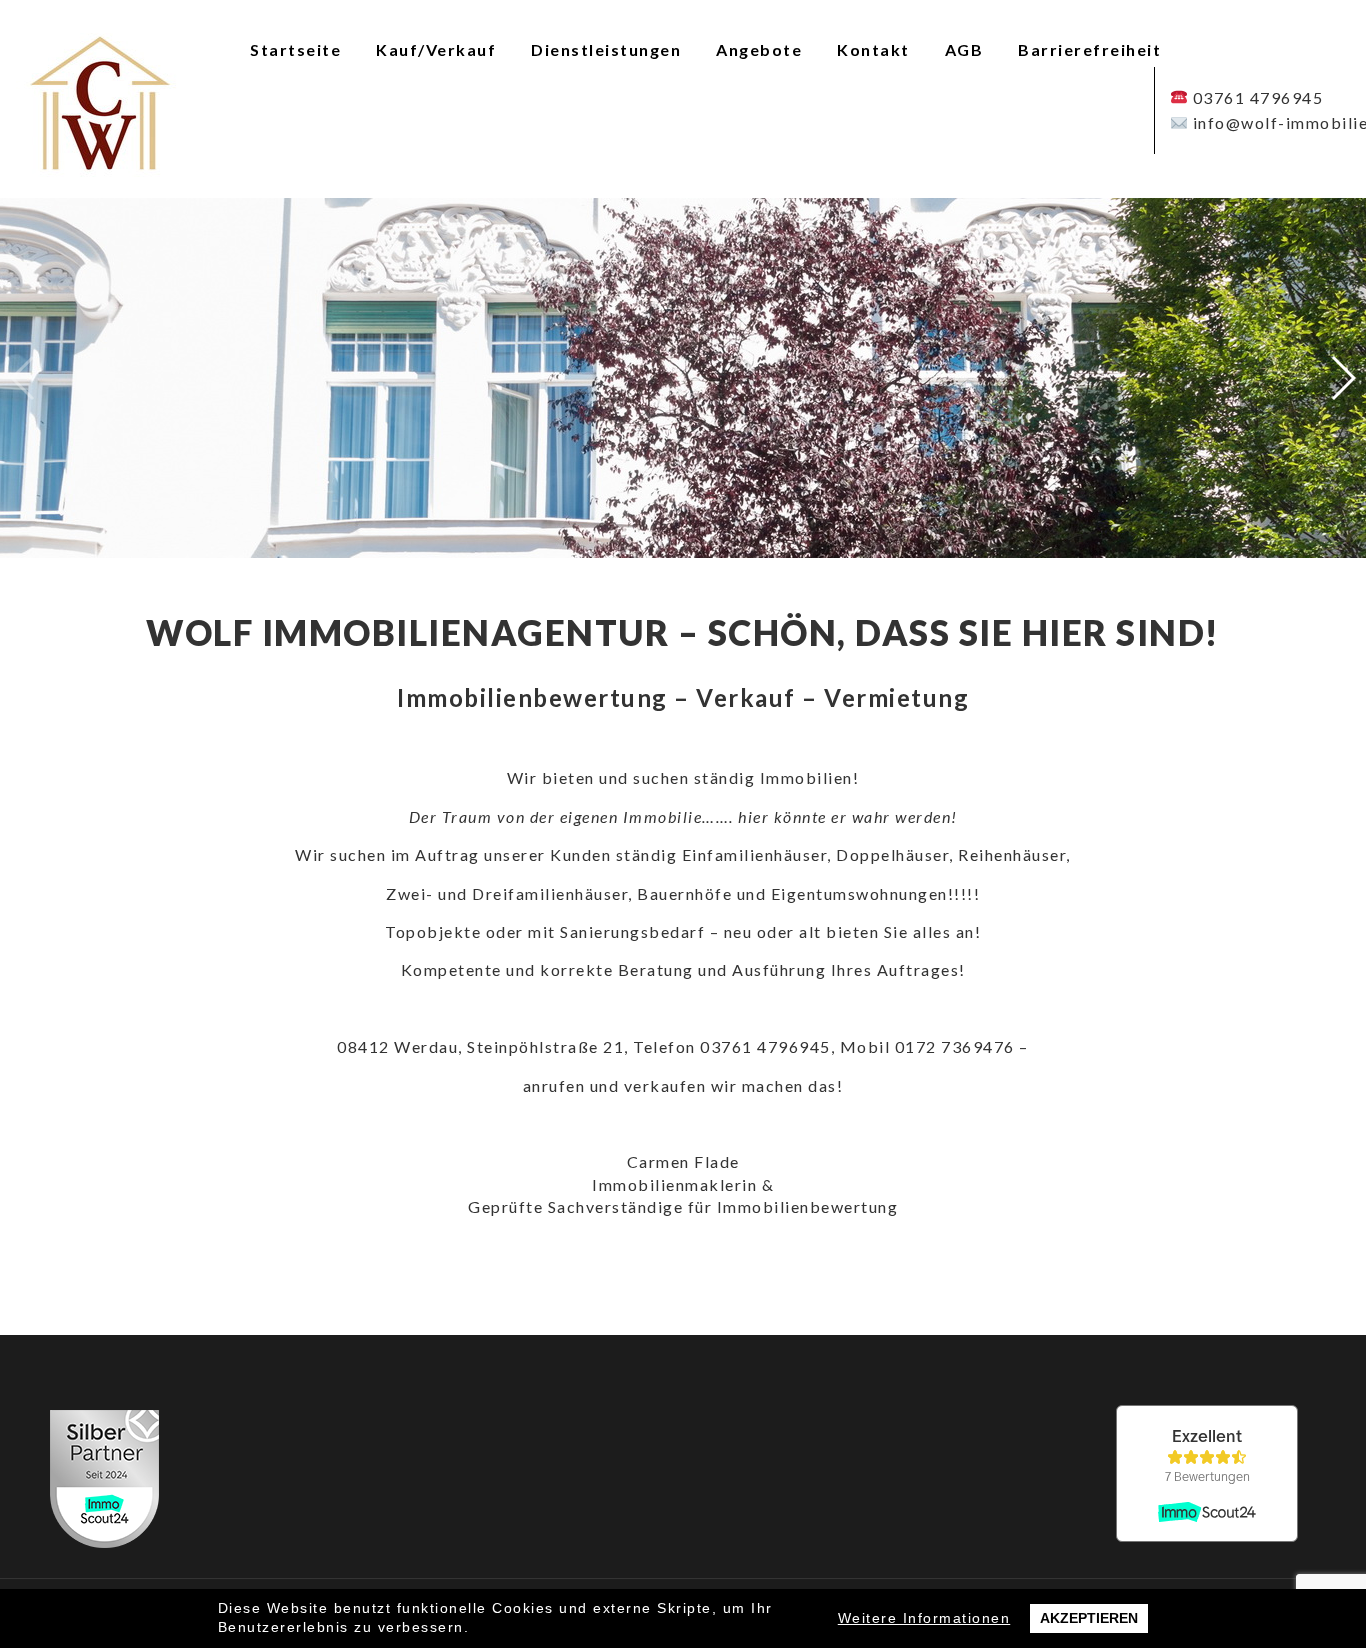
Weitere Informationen (924, 1618)
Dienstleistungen (606, 49)
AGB (964, 49)
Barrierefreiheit (1089, 49)
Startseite (295, 49)
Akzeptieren (1089, 1618)
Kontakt (873, 49)
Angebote (759, 49)
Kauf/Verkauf (436, 49)
